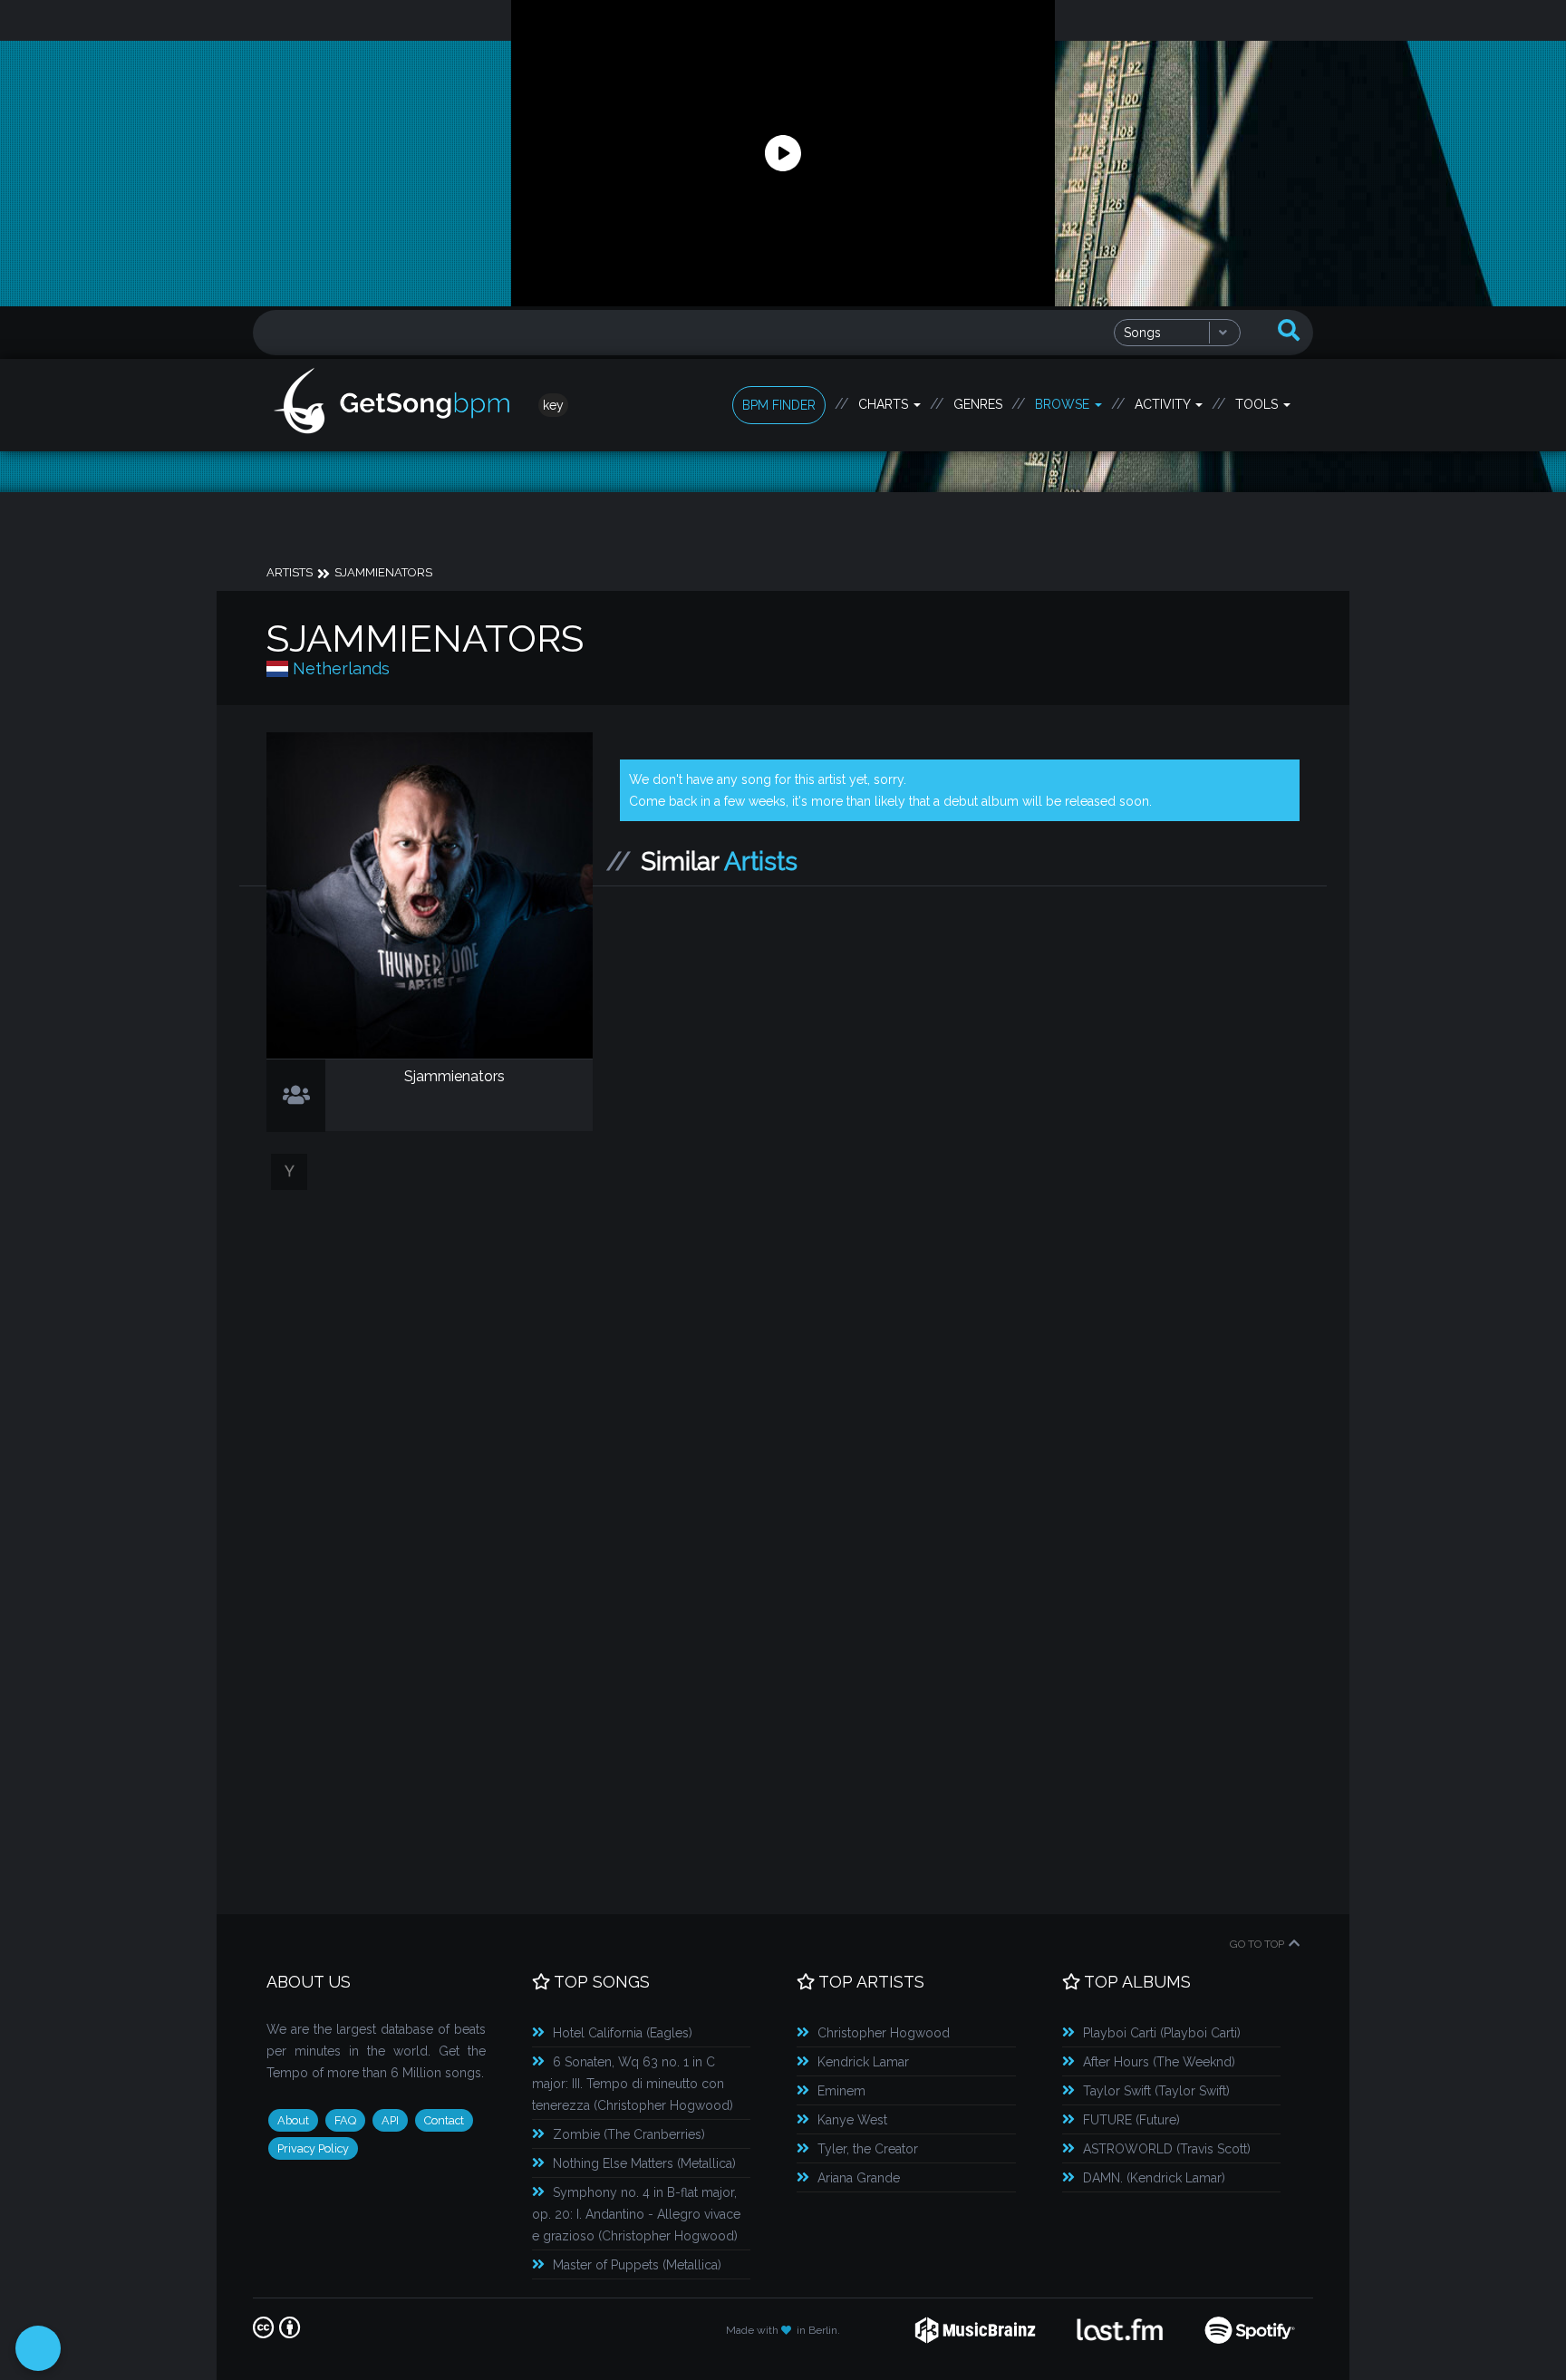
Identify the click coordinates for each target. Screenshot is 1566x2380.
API (390, 2120)
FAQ (345, 2120)
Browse (1064, 404)
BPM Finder (779, 405)
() (623, 2033)
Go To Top (1257, 1944)
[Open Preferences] (38, 2348)
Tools (1258, 404)
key (553, 405)
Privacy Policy (313, 2148)
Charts (885, 404)
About (293, 2120)
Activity (1164, 404)
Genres (978, 404)
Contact (444, 2120)
